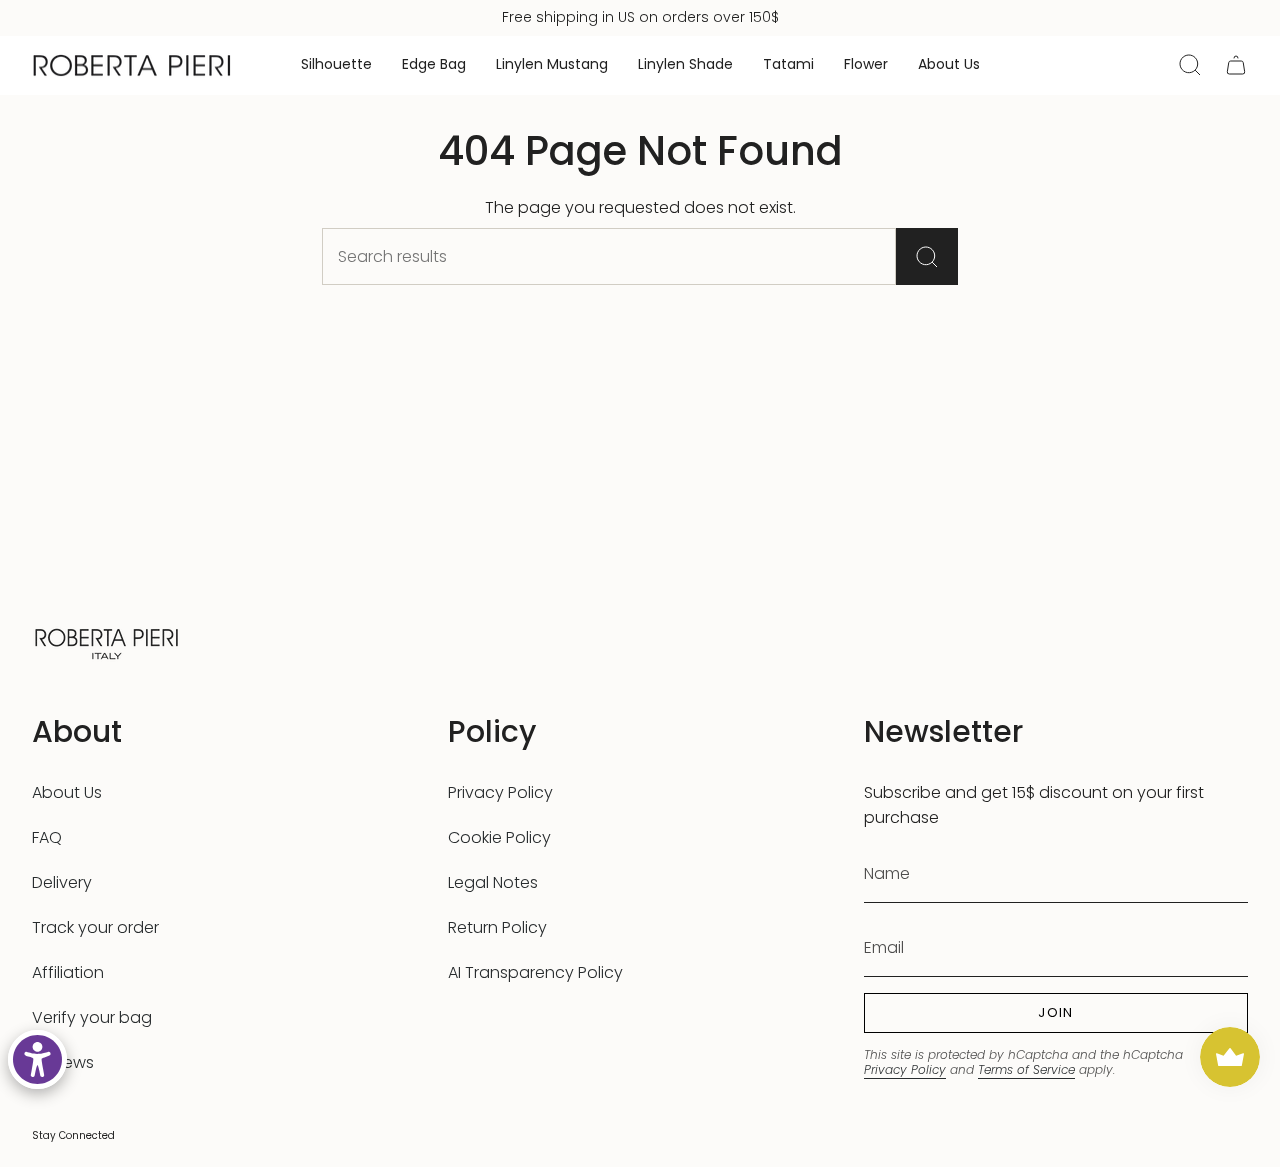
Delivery (62, 882)
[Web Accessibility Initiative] (37, 1059)
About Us (67, 792)
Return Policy (497, 927)
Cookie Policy (499, 837)
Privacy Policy (500, 792)
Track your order (95, 927)
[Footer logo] (107, 641)
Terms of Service (1026, 1069)
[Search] (927, 256)
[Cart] (1236, 65)
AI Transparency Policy (535, 972)
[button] (336, 65)
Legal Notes (493, 882)
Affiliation (68, 972)
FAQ (47, 837)
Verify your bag (92, 1017)
